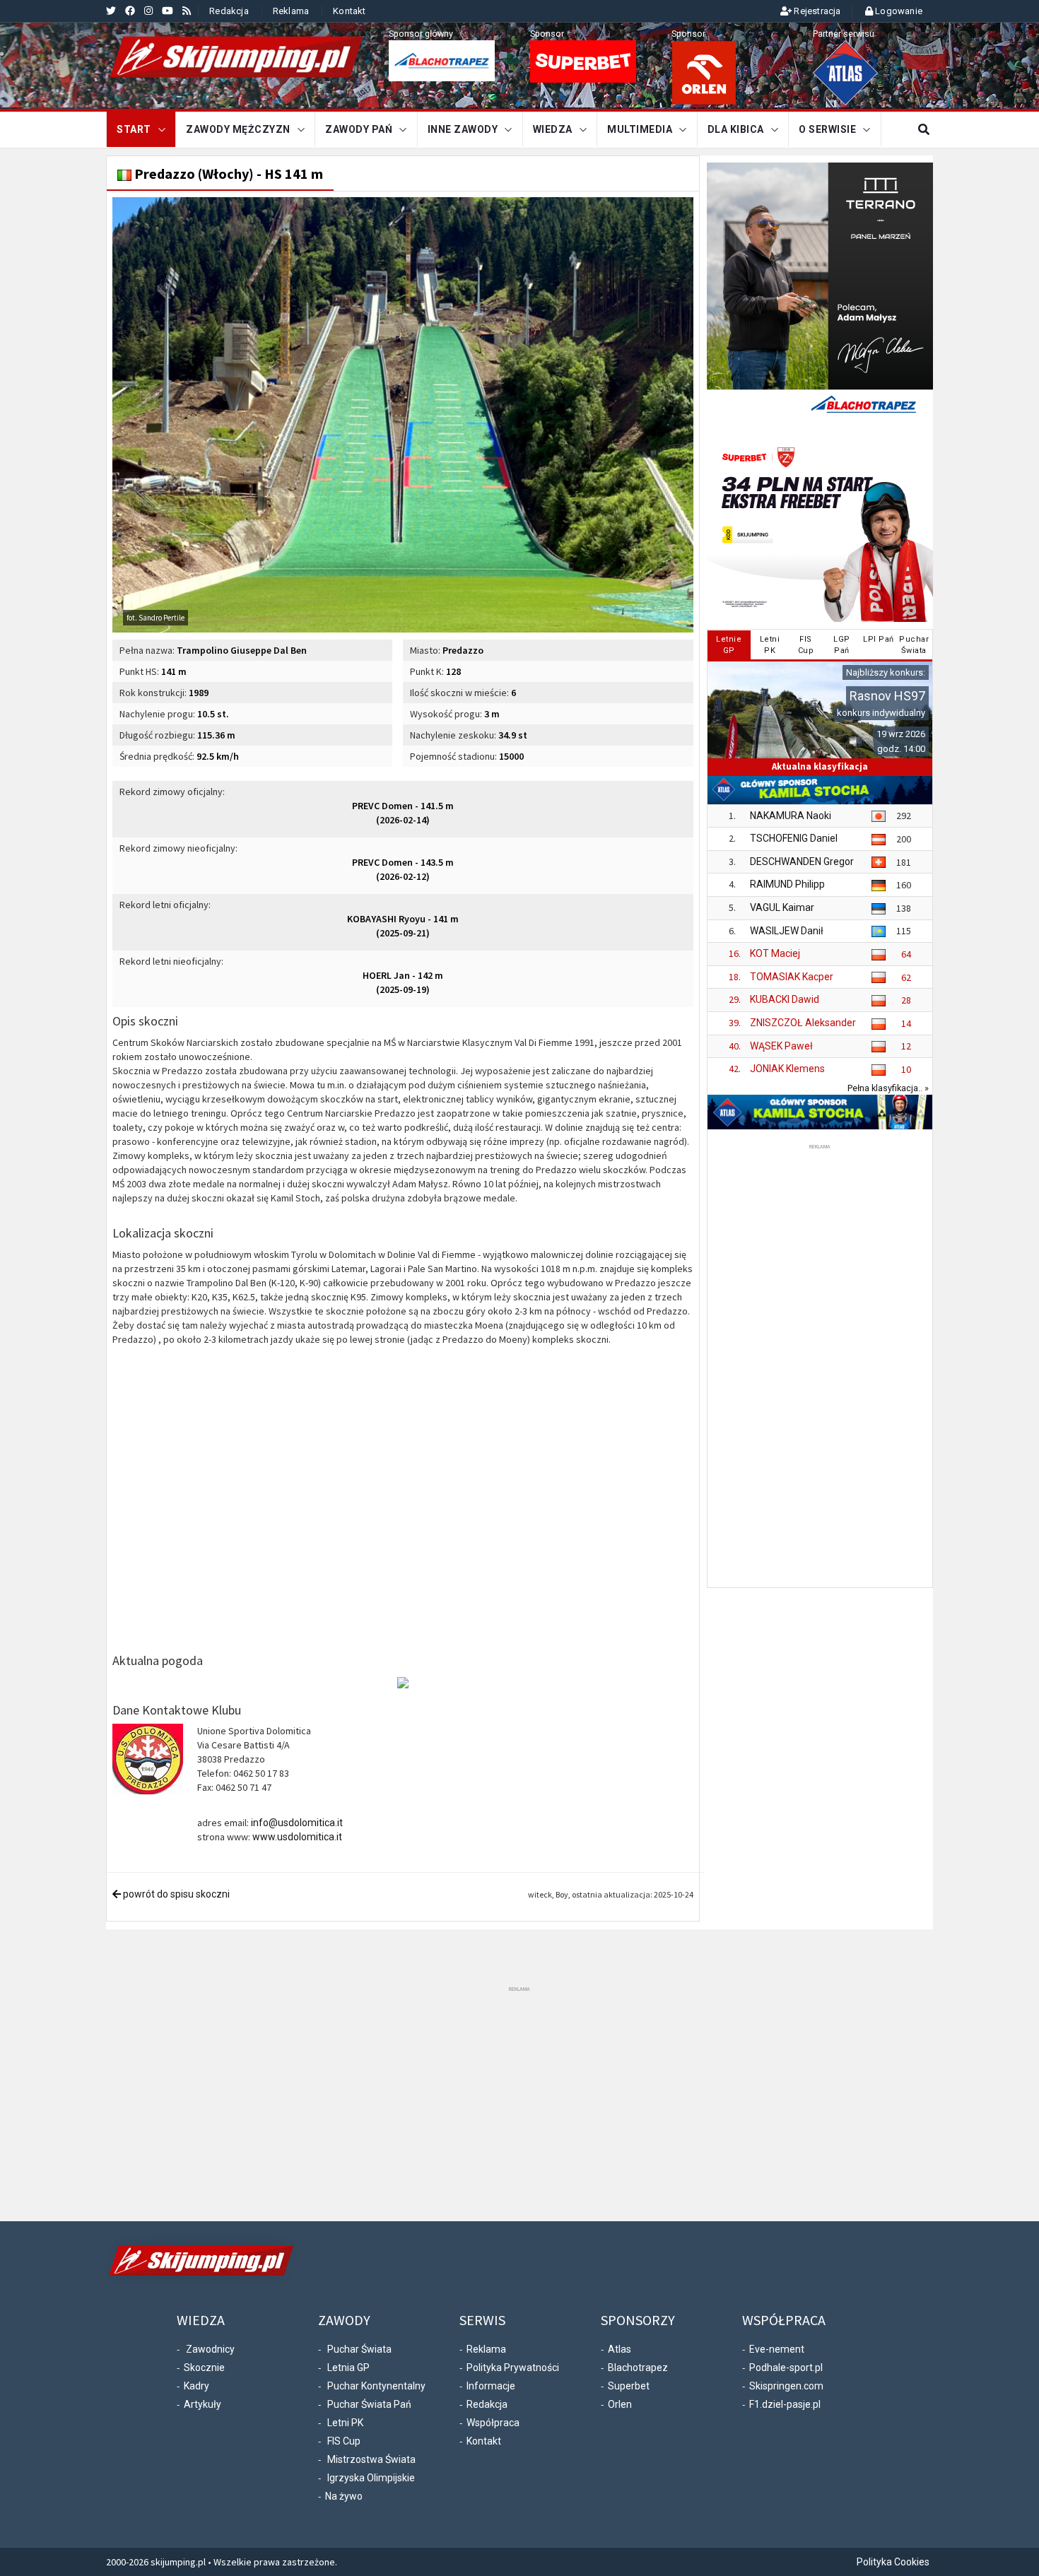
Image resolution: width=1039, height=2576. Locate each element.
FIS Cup (344, 2441)
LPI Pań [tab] (879, 639)
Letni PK (345, 2423)
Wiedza (553, 129)
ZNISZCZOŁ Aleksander (803, 1023)
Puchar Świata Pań (369, 2404)
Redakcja (229, 11)
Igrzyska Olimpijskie (371, 2478)
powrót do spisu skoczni (175, 1894)
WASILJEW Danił (787, 931)
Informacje (491, 2386)
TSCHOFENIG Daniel (794, 838)
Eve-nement (777, 2349)
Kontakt (349, 11)
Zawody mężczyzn (238, 129)
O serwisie (827, 129)
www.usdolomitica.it (297, 1837)
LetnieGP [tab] (729, 645)
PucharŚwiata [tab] (914, 645)
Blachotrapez (638, 2368)
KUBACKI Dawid (785, 999)
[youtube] (168, 11)
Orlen (620, 2404)
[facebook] (130, 11)
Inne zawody (463, 129)
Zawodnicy (210, 2349)
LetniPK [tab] (770, 645)
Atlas (620, 2349)
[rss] (187, 11)
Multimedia (640, 129)
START (134, 129)
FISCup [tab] (806, 645)
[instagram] (148, 11)
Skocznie (204, 2368)
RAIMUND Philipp (787, 884)
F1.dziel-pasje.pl (785, 2404)
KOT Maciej (775, 953)
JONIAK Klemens (787, 1069)
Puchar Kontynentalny (376, 2386)
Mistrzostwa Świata (371, 2459)
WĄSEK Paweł (781, 1046)
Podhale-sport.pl (786, 2368)
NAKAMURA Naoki (791, 816)
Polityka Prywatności (513, 2368)
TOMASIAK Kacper (792, 977)
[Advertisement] (820, 1365)
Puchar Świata (359, 2349)
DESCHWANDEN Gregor (802, 861)
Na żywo (344, 2496)
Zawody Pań (359, 129)
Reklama (291, 11)
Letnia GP (348, 2368)
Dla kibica (736, 129)
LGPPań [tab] (842, 645)
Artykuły (202, 2404)
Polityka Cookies (893, 2562)
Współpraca (493, 2423)
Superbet (629, 2386)
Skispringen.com (786, 2386)
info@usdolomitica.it (297, 1823)
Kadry (196, 2386)
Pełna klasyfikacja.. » (888, 1088)
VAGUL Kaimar (782, 907)
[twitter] (111, 11)
